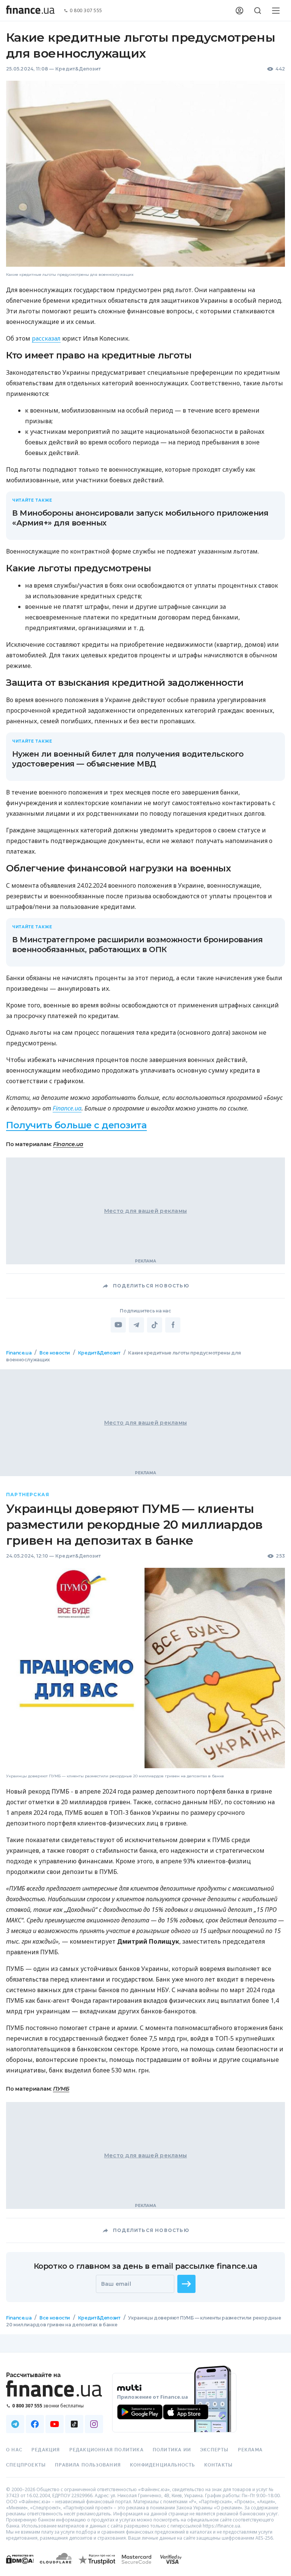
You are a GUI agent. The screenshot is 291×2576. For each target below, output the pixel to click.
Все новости (55, 1353)
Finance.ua (67, 1108)
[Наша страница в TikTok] (74, 2424)
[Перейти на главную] (30, 11)
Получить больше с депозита (77, 1125)
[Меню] (276, 11)
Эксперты (214, 2450)
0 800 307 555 (86, 11)
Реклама (250, 2450)
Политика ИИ (172, 2450)
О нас (14, 2450)
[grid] (145, 1852)
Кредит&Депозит (78, 69)
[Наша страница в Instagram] (94, 2424)
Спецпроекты (26, 2465)
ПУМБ (61, 2088)
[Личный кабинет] (239, 11)
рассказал (46, 338)
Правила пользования (88, 2465)
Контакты (219, 2465)
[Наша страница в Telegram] (15, 2424)
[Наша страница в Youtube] (55, 2424)
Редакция (46, 2450)
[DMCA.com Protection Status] (20, 2567)
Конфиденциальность (163, 2465)
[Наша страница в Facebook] (35, 2424)
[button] (186, 2284)
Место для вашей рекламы (145, 1211)
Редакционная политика (106, 2450)
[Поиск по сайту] (258, 11)
